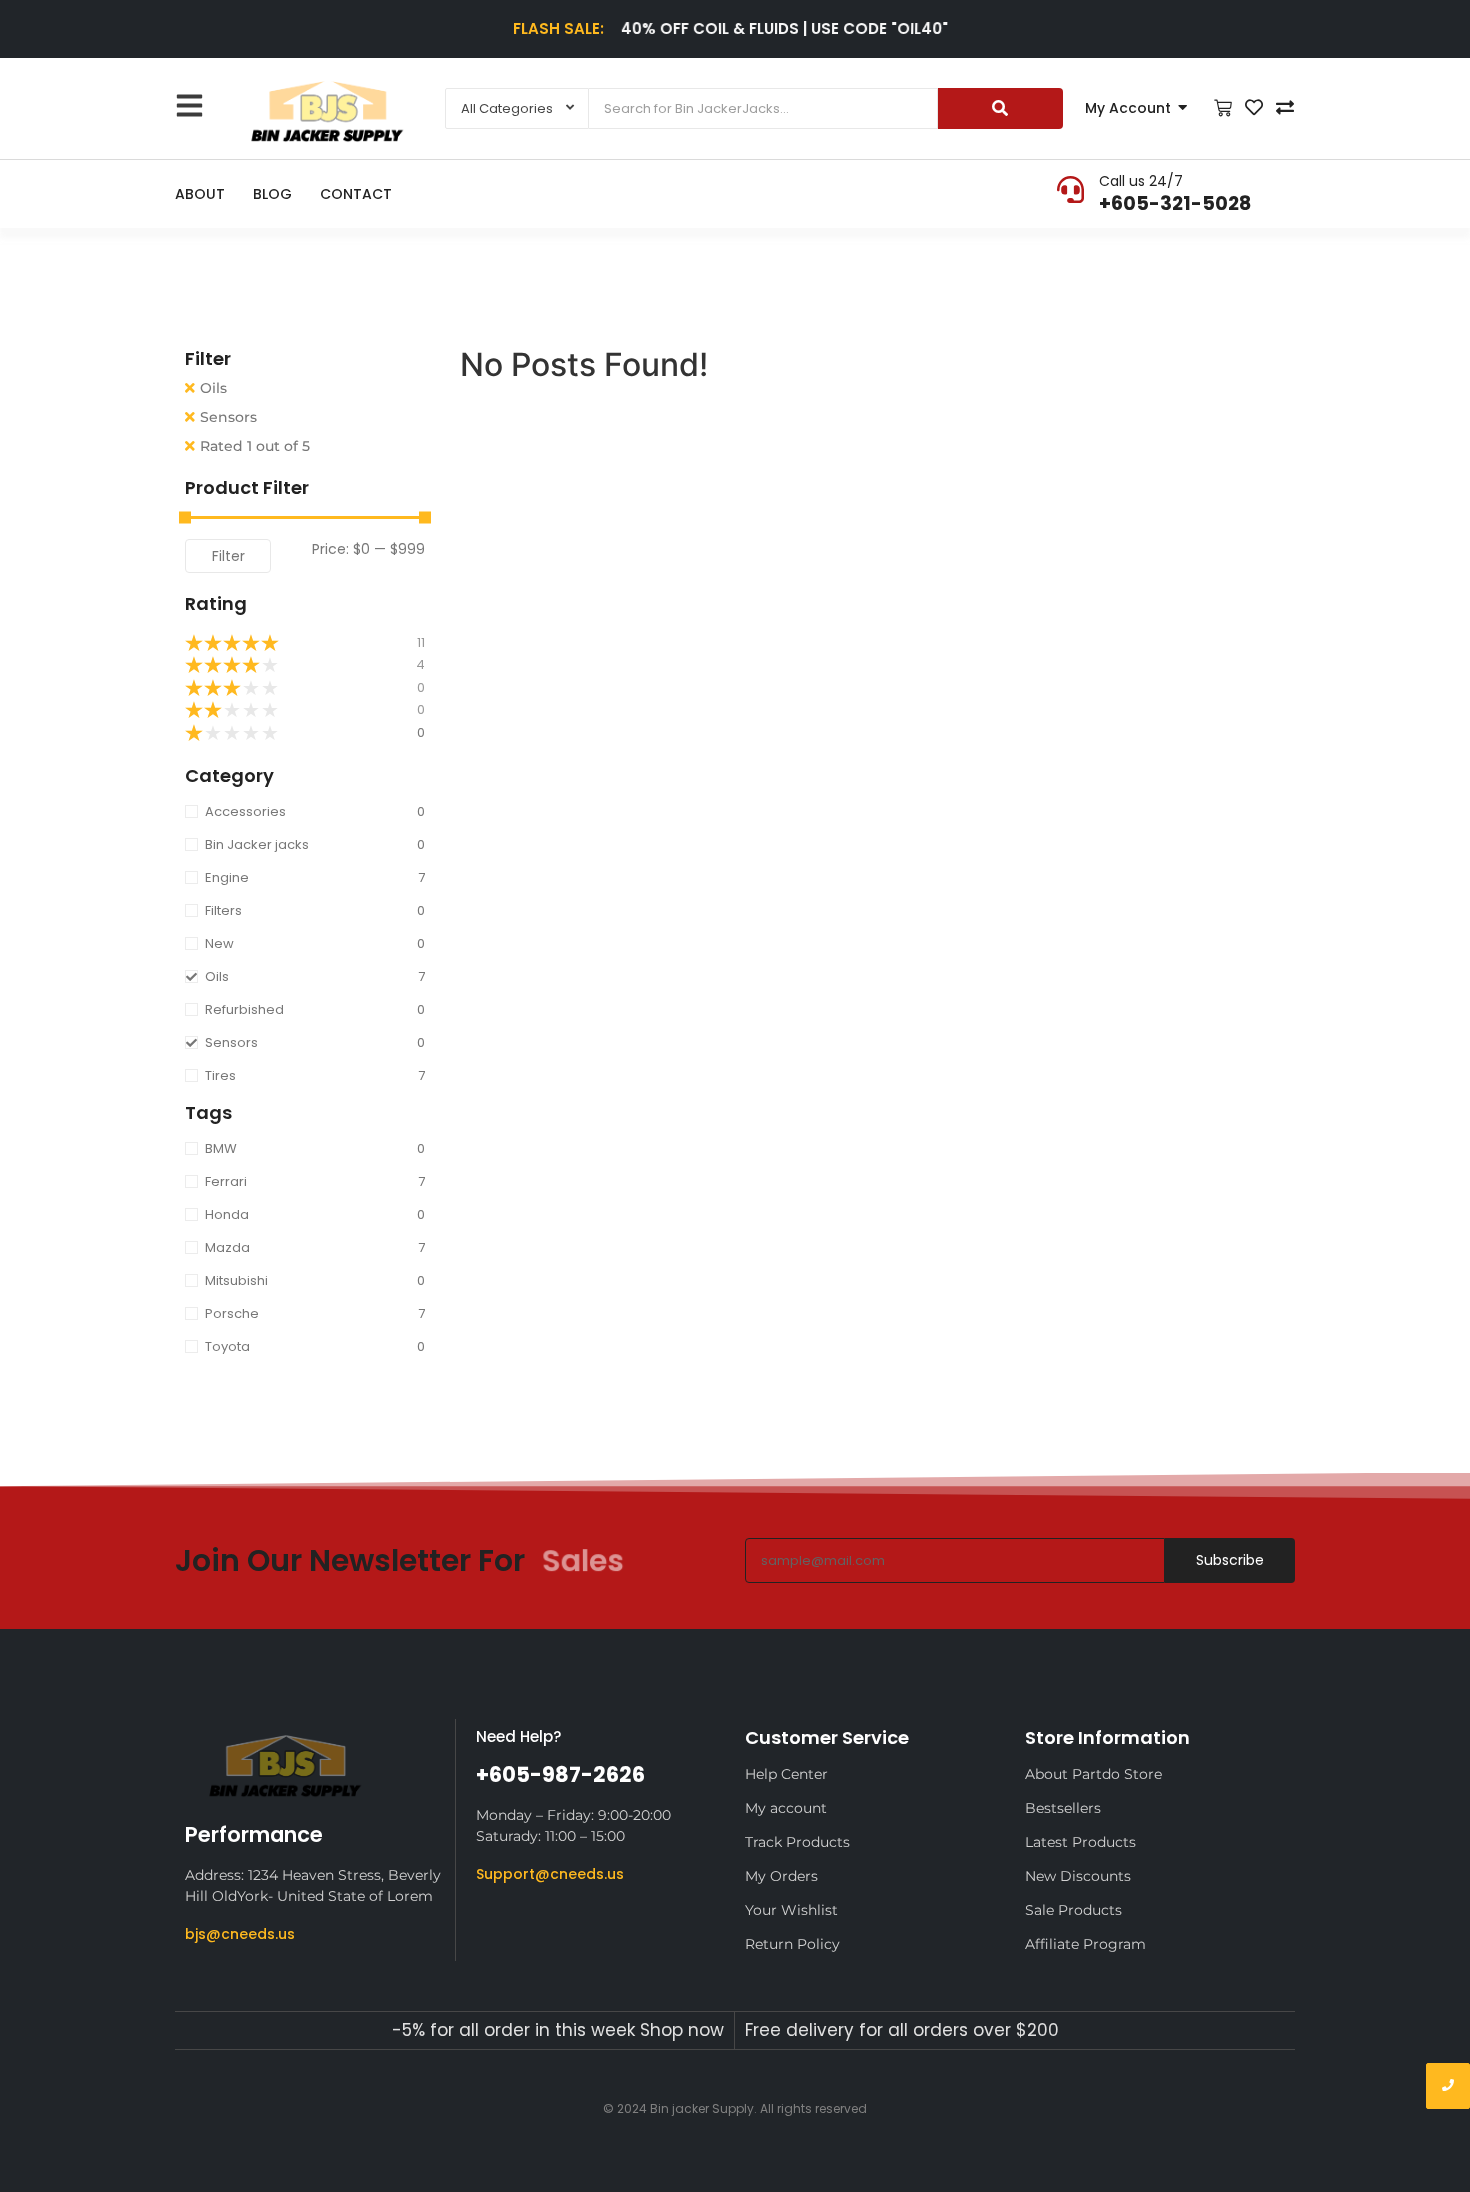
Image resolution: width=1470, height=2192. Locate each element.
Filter (228, 556)
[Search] (1000, 109)
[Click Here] (189, 105)
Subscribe (1230, 1560)
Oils (213, 388)
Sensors (228, 417)
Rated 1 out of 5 (255, 446)
